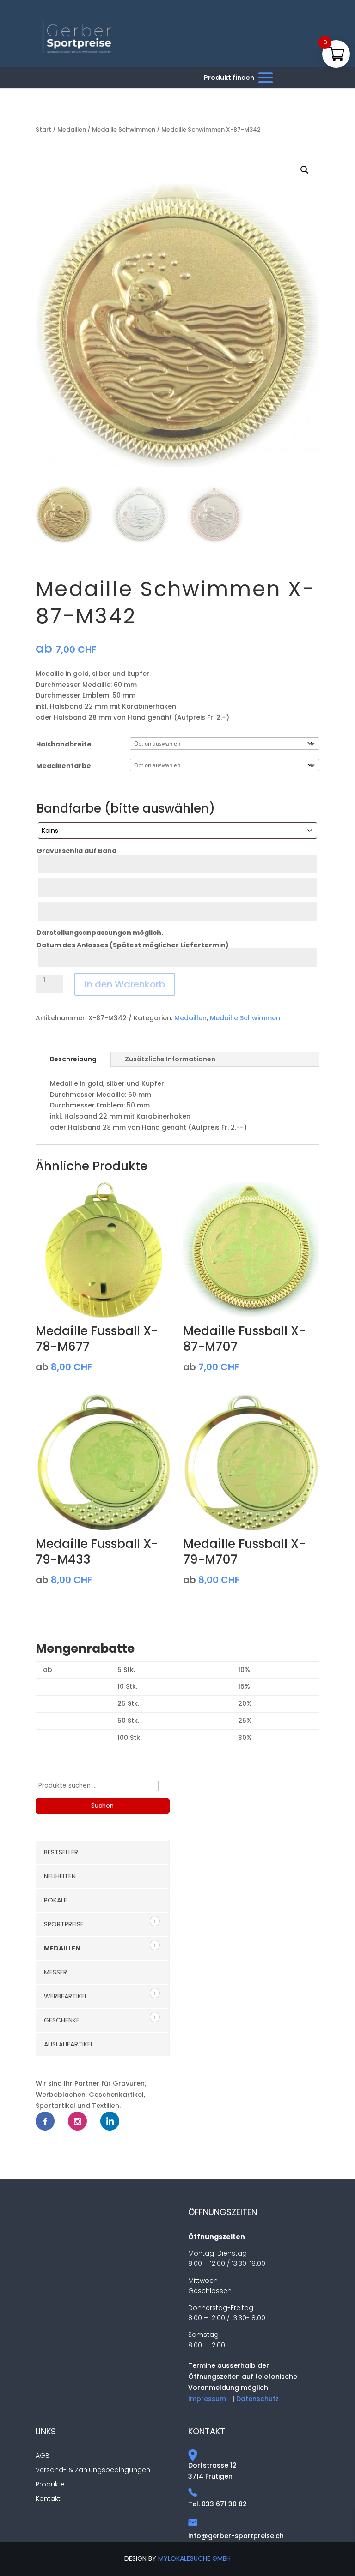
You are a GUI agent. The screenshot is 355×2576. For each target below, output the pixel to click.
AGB (43, 2456)
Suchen (102, 1806)
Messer (55, 1972)
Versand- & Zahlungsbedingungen (93, 2470)
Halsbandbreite (64, 744)
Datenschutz (257, 2399)
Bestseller (61, 1852)
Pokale (55, 1900)
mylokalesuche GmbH (194, 2558)
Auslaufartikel (69, 2044)
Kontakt (48, 2498)
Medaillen (72, 129)
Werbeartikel (66, 1996)
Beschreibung (73, 1059)
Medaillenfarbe (64, 766)
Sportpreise (64, 1924)
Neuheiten (60, 1876)
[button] (305, 170)
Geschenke (62, 2020)
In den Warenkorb (125, 984)
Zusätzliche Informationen (170, 1059)
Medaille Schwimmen (124, 129)
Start (43, 129)
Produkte (50, 2484)
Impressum (207, 2399)
